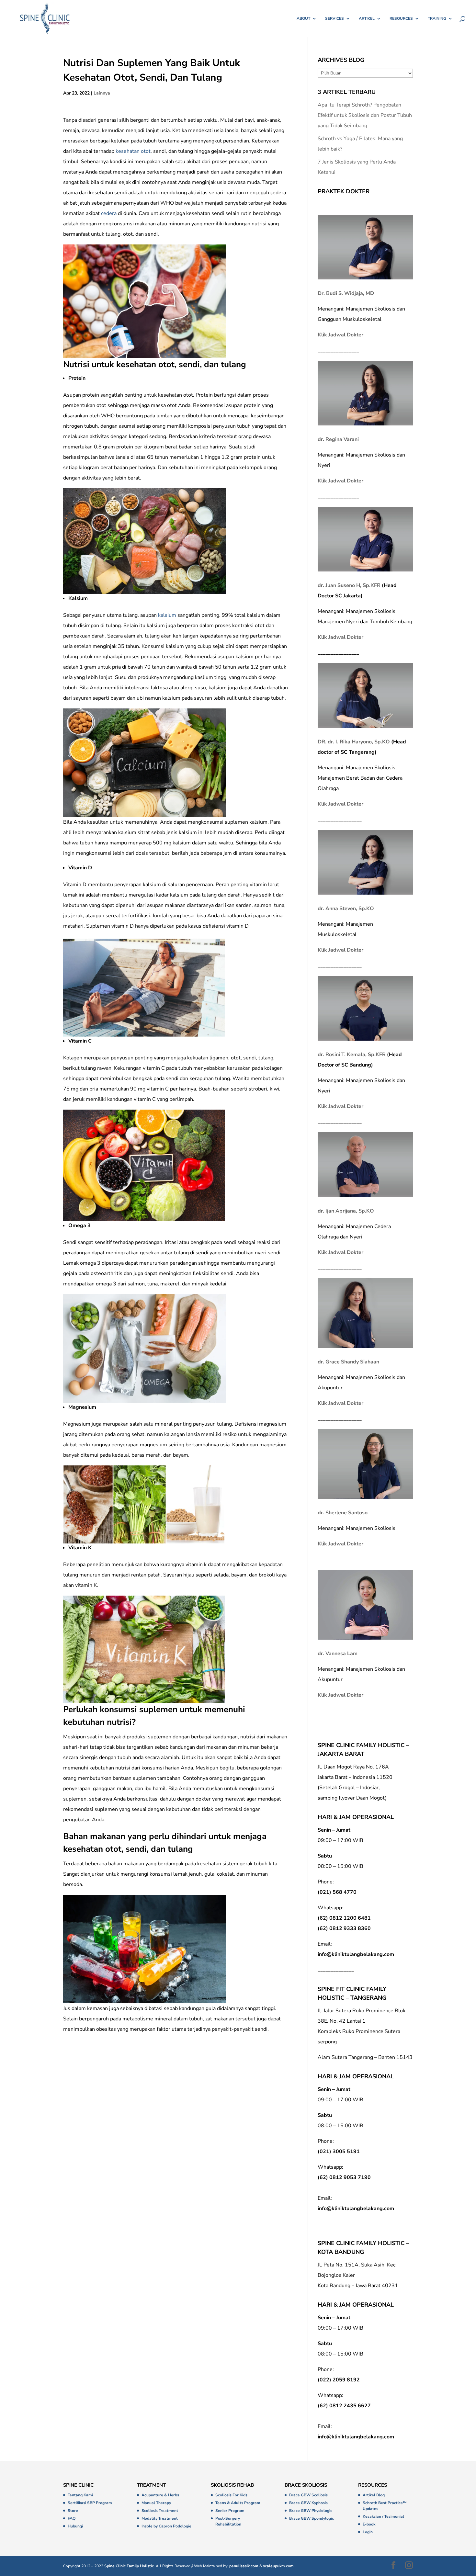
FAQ (72, 2518)
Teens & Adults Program (238, 2503)
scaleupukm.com (278, 2566)
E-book (369, 2524)
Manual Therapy (156, 2503)
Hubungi (75, 2526)
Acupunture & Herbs (160, 2495)
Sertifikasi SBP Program (90, 2503)
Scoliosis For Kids (231, 2495)
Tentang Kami (80, 2495)
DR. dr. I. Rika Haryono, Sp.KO (354, 742)
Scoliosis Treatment (160, 2511)
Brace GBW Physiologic (311, 2511)
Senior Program (230, 2511)
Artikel (367, 19)
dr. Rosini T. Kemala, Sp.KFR (352, 1055)
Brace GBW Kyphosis (308, 2503)
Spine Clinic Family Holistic (129, 2566)
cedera (109, 213)
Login (368, 2532)
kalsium (167, 615)
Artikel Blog (374, 2495)
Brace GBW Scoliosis (308, 2495)
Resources (401, 19)
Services (334, 19)
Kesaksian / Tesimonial (383, 2516)
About (303, 19)
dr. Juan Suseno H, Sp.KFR (349, 585)
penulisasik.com (244, 2566)
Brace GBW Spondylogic (312, 2518)
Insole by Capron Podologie (166, 2526)
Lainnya (102, 93)
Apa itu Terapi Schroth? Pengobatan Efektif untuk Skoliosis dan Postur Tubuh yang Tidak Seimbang (365, 115)
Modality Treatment (160, 2518)
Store (73, 2511)
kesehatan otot (133, 151)
